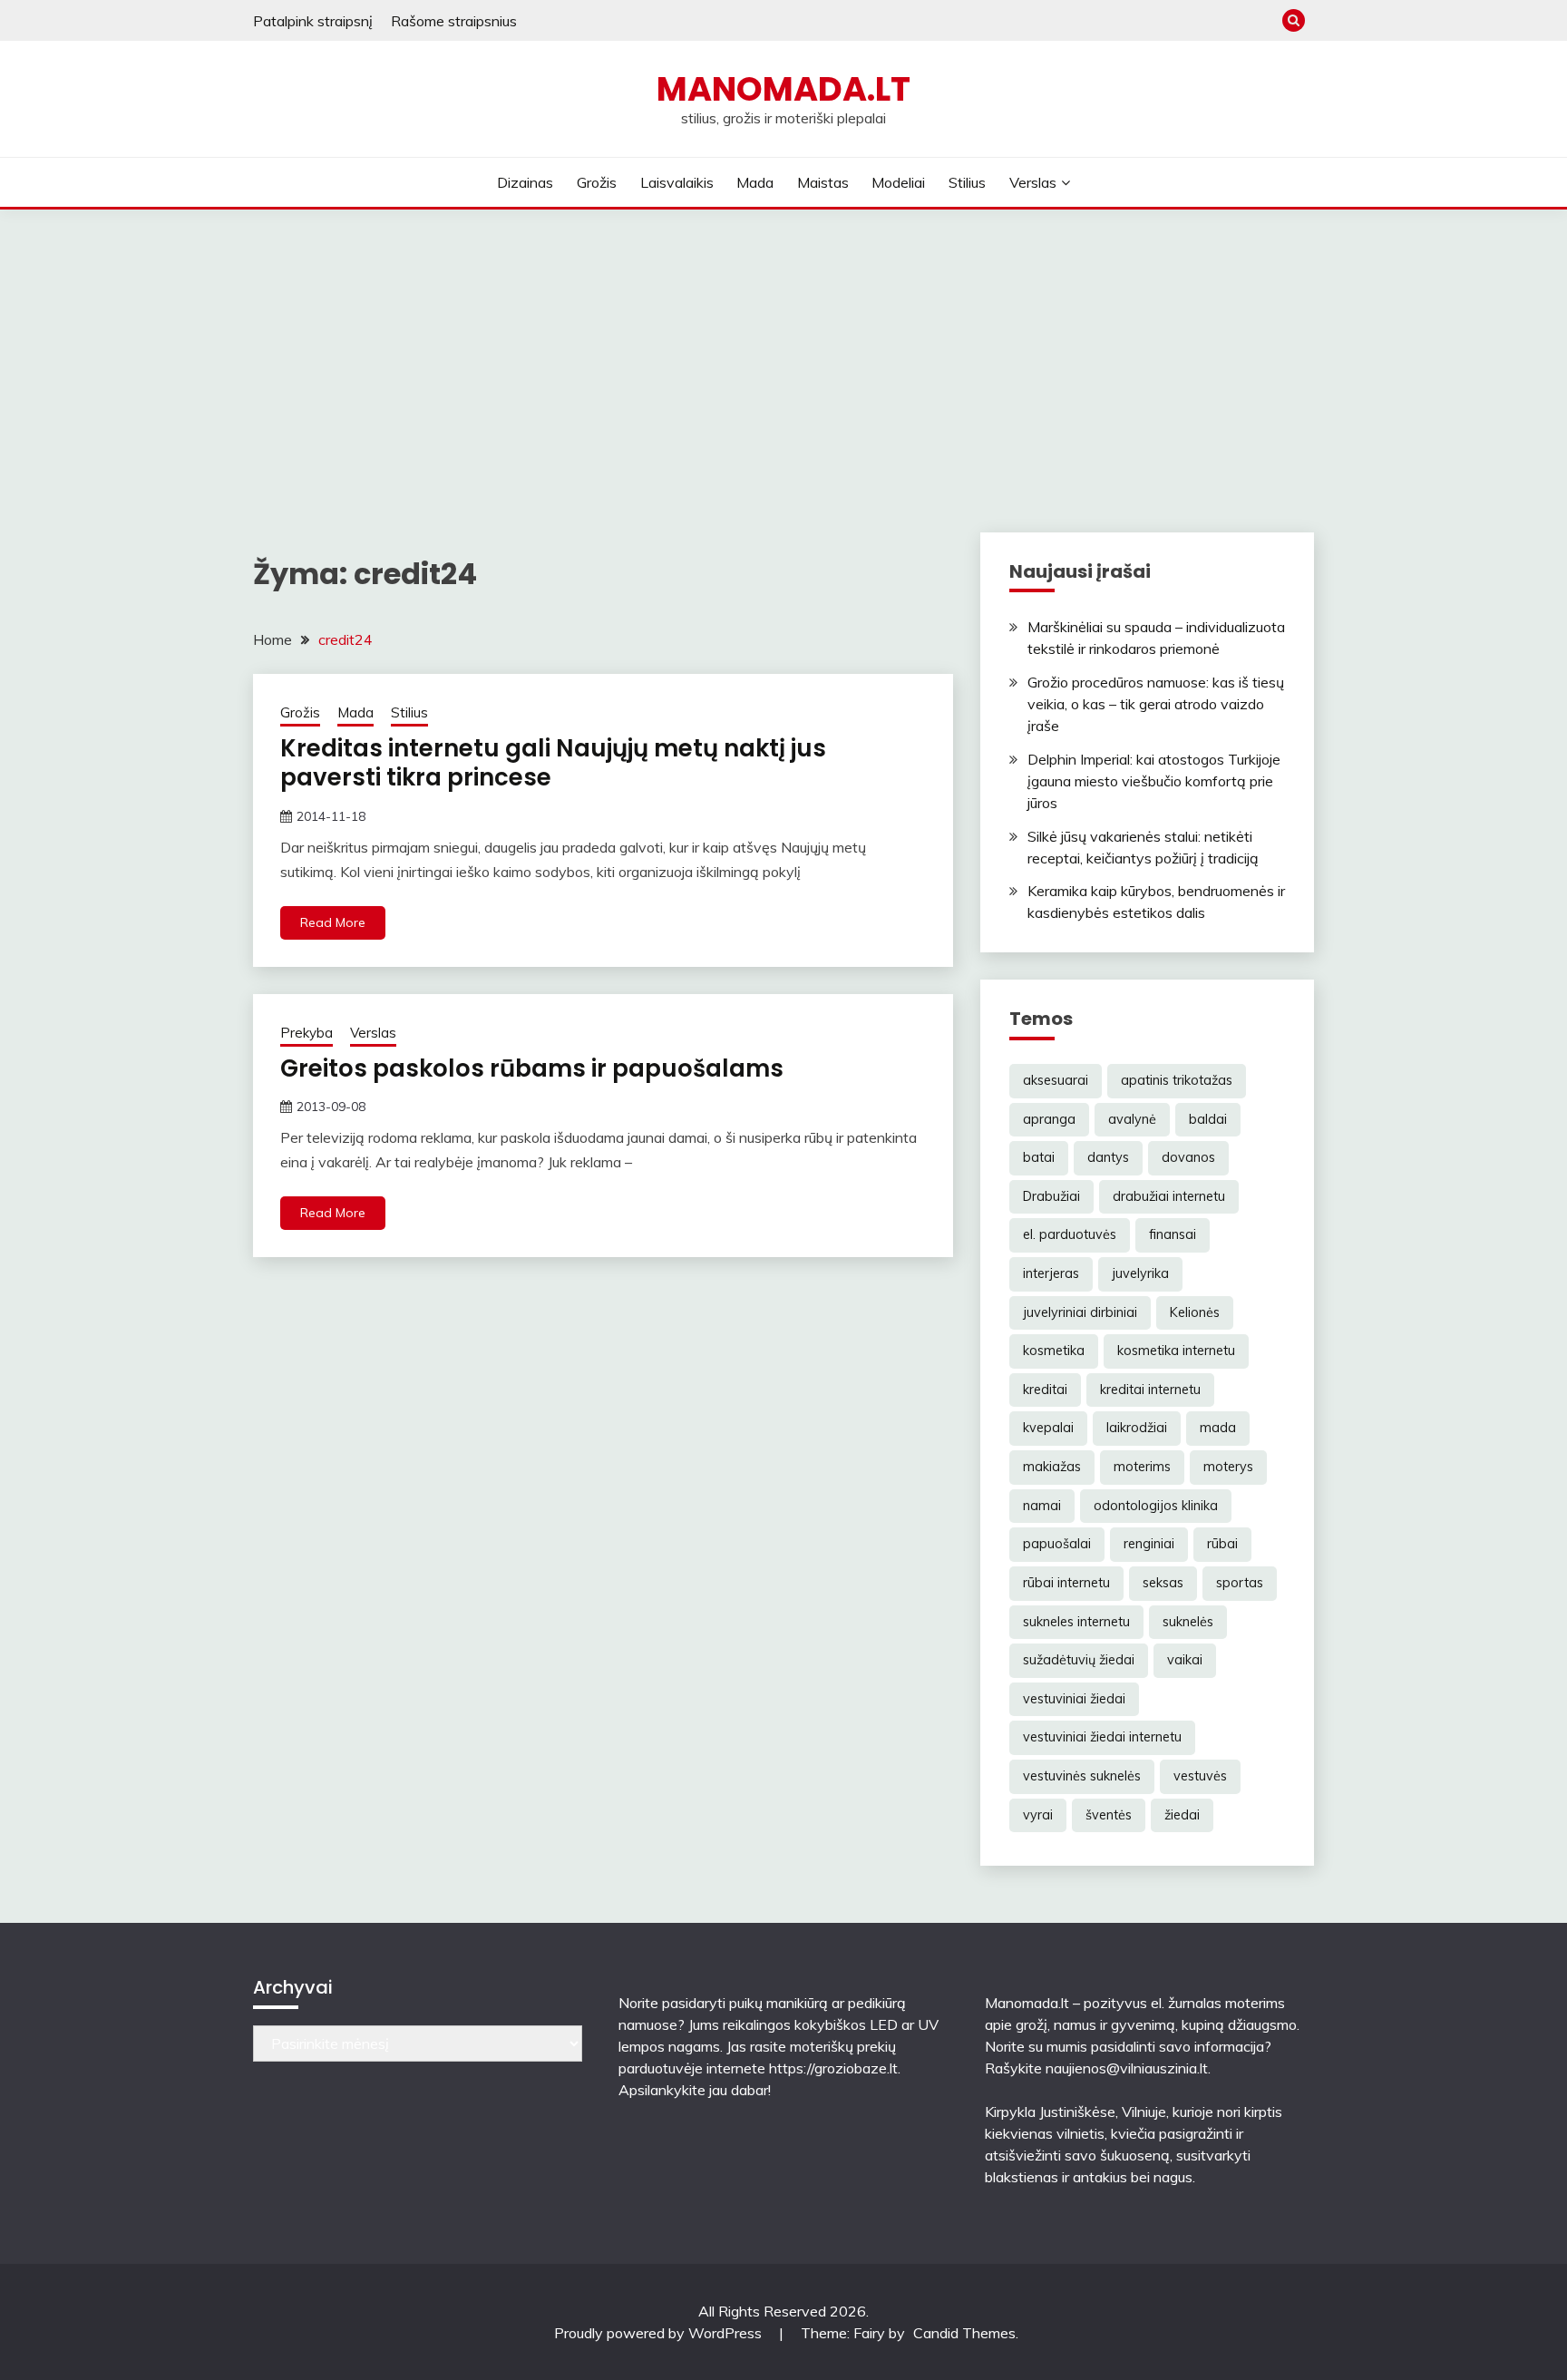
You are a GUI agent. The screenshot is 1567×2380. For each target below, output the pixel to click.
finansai (1173, 1234)
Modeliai (898, 182)
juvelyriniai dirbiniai (1080, 1312)
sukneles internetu (1076, 1622)
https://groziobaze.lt (833, 2068)
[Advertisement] (783, 346)
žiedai (1182, 1815)
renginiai (1149, 1544)
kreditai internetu (1150, 1390)
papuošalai (1057, 1544)
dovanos (1188, 1157)
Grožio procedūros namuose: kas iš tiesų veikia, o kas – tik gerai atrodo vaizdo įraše (1156, 704)
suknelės (1188, 1622)
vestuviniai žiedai (1074, 1699)
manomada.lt (783, 89)
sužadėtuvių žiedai (1079, 1660)
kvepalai (1048, 1428)
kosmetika (1054, 1351)
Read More (333, 922)
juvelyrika (1140, 1273)
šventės (1109, 1815)
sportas (1240, 1583)
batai (1039, 1157)
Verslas (1033, 182)
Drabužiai (1051, 1196)
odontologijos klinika (1156, 1506)
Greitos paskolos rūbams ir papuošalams (532, 1068)
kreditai (1045, 1390)
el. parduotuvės (1070, 1234)
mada (1218, 1428)
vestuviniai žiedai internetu (1102, 1737)
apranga (1049, 1119)
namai (1042, 1506)
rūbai (1222, 1544)
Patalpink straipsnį (313, 21)
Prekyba (307, 1033)
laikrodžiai (1137, 1428)
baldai (1208, 1119)
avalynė (1132, 1119)
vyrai (1038, 1815)
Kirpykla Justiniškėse (1050, 2112)
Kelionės (1195, 1312)
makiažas (1052, 1467)
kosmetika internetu (1176, 1351)
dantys (1108, 1157)
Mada (755, 182)
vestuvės (1200, 1776)
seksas (1163, 1583)
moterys (1228, 1467)
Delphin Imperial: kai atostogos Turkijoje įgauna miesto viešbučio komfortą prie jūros (1154, 781)
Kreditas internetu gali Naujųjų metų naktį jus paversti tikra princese (553, 763)
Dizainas (525, 182)
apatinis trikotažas (1177, 1080)
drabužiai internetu (1169, 1196)
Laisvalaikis (677, 182)
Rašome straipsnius (454, 21)
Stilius (967, 182)
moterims (1142, 1467)
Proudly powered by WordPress (660, 2333)
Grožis (597, 182)
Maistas (823, 182)
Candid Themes (964, 2333)
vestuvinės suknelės (1082, 1776)
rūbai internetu (1066, 1583)
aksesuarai (1056, 1080)
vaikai (1185, 1660)
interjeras (1051, 1273)
